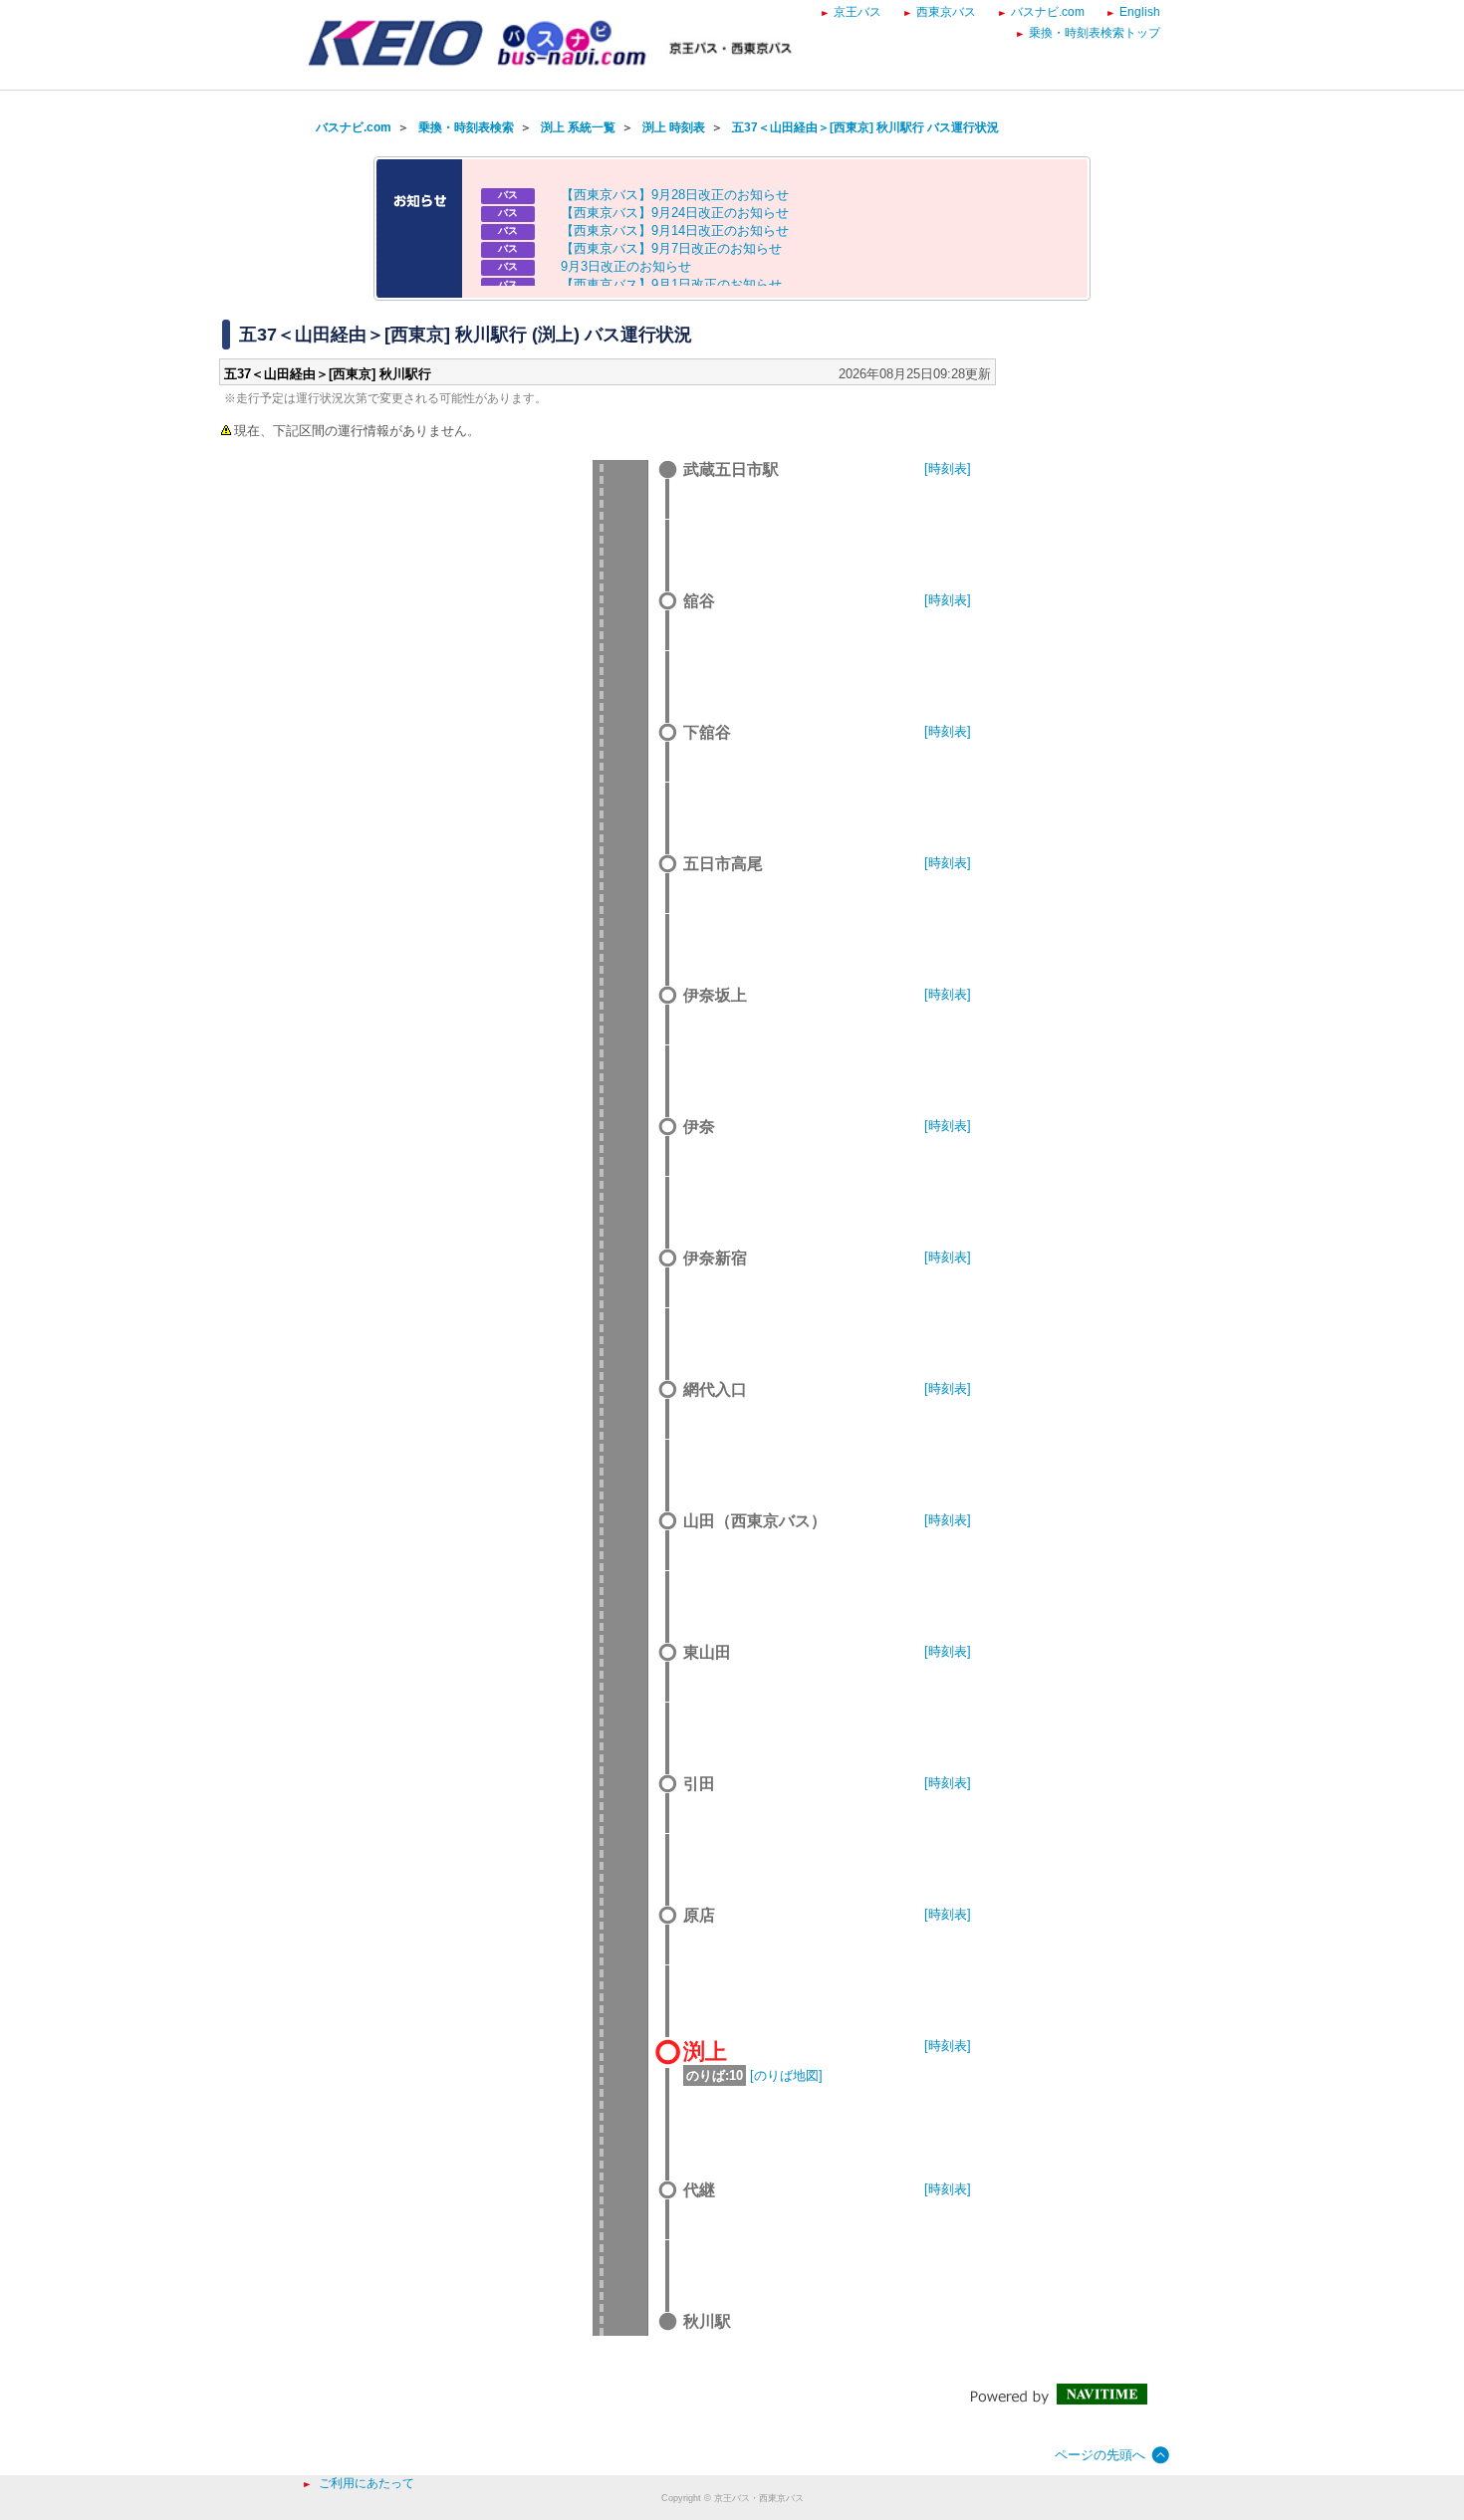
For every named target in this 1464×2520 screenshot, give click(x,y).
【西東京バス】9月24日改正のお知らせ (675, 213)
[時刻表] (948, 468)
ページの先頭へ (1100, 2455)
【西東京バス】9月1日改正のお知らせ (671, 284)
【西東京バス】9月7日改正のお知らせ (671, 248)
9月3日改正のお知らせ (626, 266)
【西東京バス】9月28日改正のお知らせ (675, 195)
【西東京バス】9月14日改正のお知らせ (675, 230)
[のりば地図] (786, 2075)
